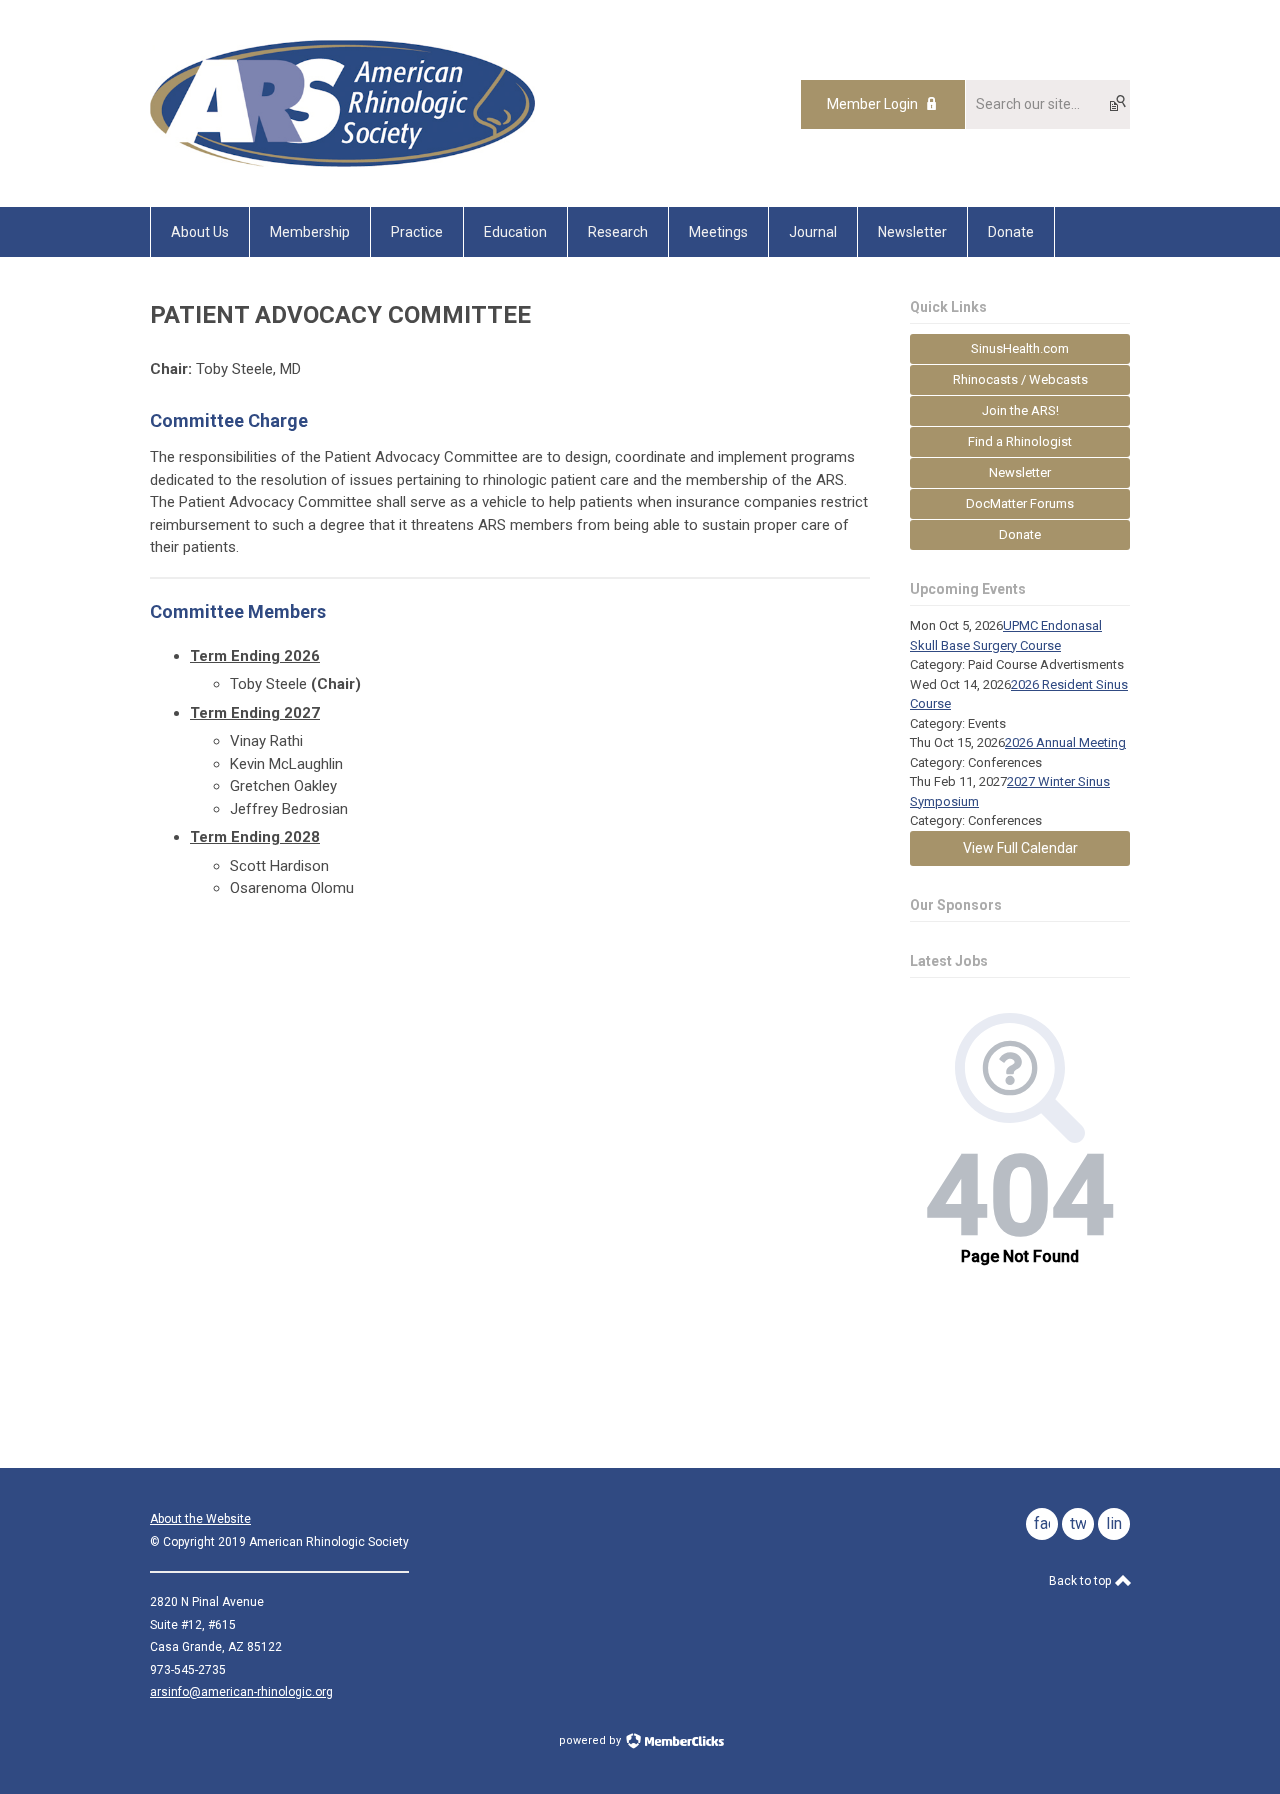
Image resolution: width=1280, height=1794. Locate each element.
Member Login (872, 104)
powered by (591, 1740)
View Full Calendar (1020, 848)
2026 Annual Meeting (1065, 742)
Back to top (1081, 1581)
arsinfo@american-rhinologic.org (241, 1692)
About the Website (200, 1519)
